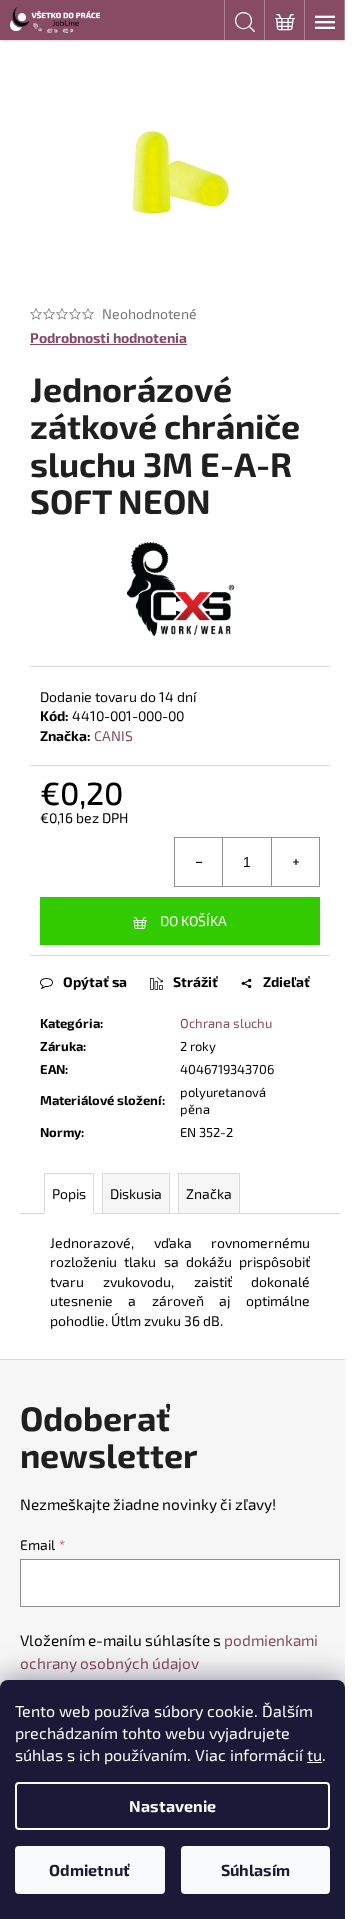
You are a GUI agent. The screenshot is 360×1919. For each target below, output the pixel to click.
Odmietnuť (89, 1869)
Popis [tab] (69, 1193)
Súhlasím (255, 1869)
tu (314, 1754)
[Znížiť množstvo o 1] (199, 862)
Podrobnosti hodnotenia (108, 337)
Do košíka (193, 920)
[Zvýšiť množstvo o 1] (295, 862)
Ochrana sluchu (226, 1023)
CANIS (113, 735)
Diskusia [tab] (136, 1193)
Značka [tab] (209, 1193)
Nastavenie (172, 1805)
